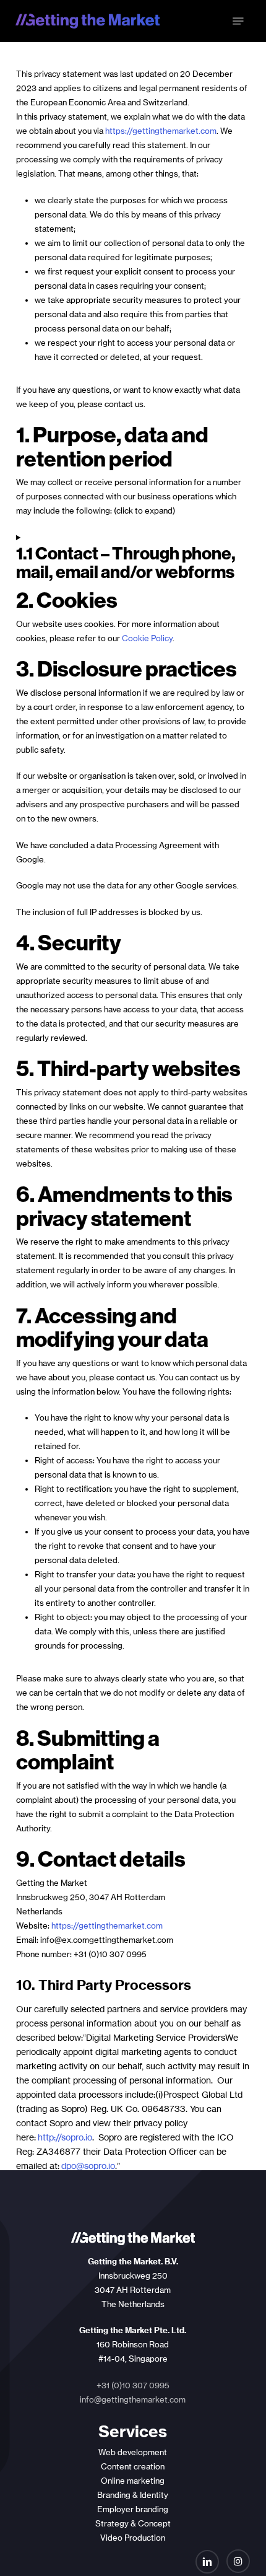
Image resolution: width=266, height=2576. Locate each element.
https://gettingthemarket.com (161, 131)
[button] (238, 21)
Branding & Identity (133, 2495)
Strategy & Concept (133, 2523)
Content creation (133, 2466)
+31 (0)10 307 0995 (133, 2385)
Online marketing (133, 2481)
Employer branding (133, 2509)
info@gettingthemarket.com (133, 2399)
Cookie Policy (147, 638)
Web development (133, 2452)
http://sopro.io (65, 2137)
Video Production (133, 2538)
